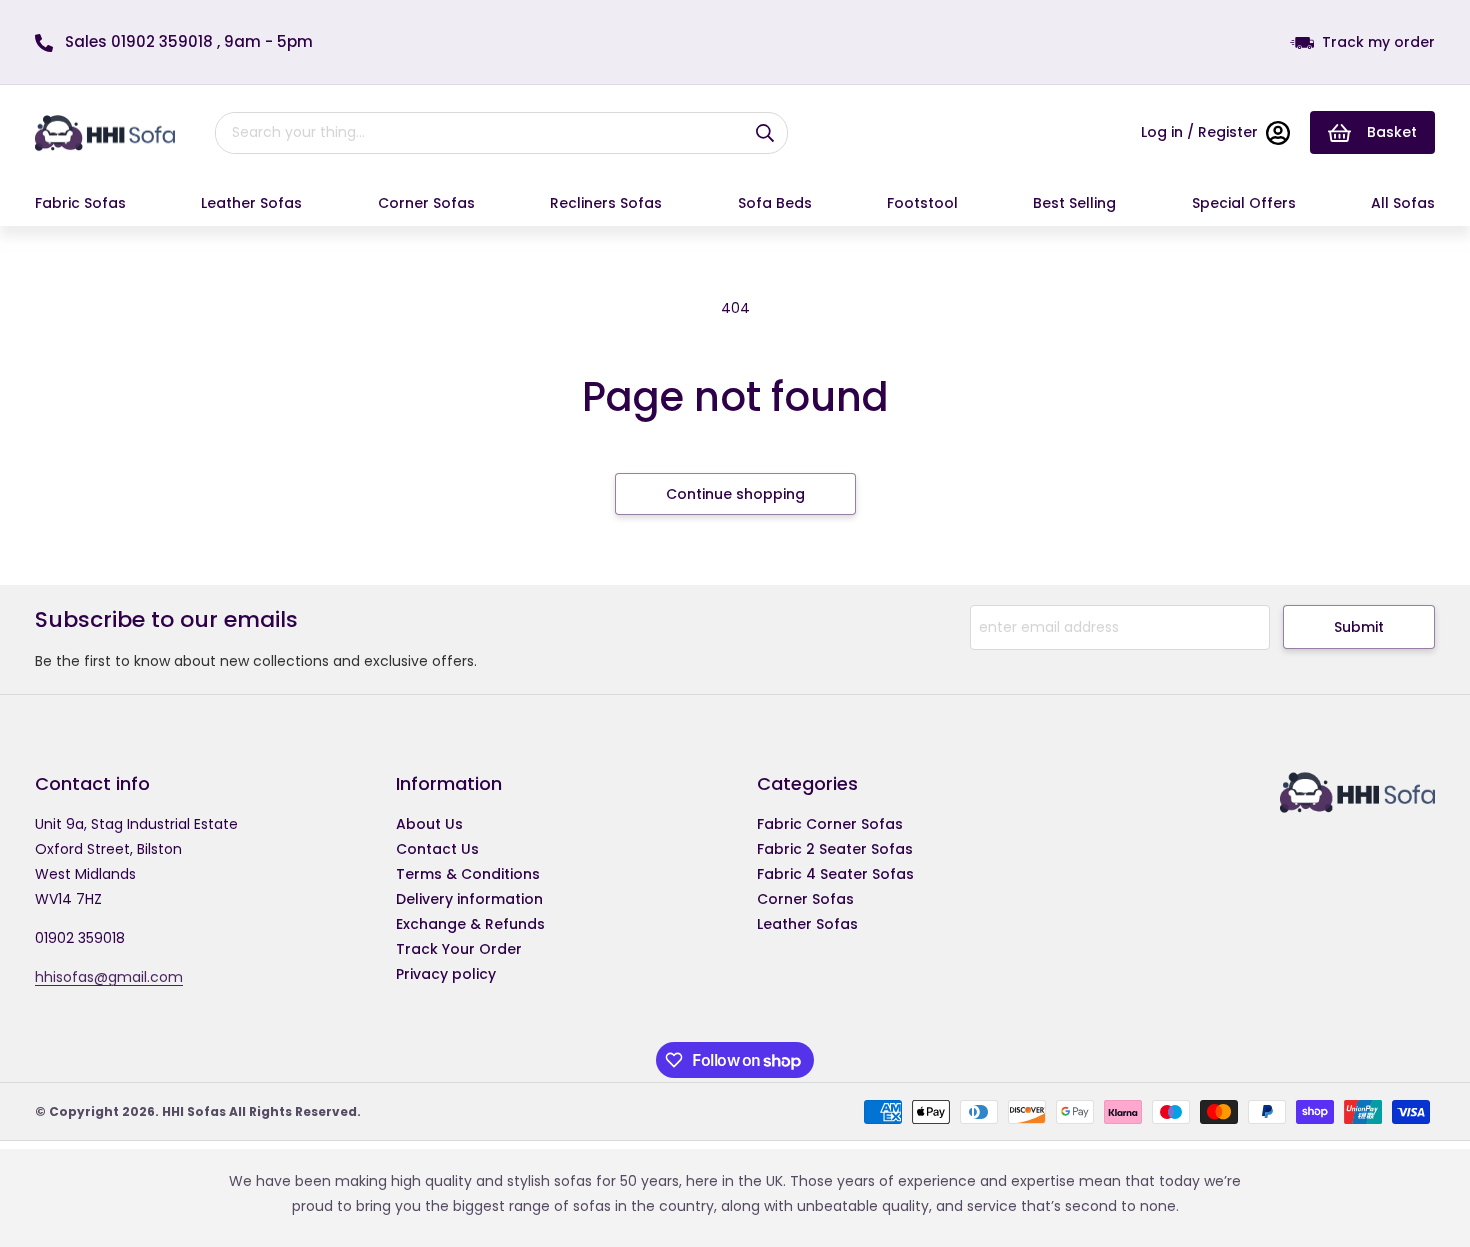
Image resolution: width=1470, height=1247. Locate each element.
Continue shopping (735, 494)
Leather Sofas (251, 203)
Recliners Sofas (606, 203)
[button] (80, 203)
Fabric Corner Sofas (830, 824)
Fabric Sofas (80, 203)
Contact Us (437, 849)
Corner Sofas (426, 203)
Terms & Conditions (468, 874)
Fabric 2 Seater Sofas (835, 849)
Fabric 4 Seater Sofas (835, 874)
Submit (1359, 627)
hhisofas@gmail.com (109, 977)
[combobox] (473, 133)
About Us (429, 824)
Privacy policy (446, 974)
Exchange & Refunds (470, 924)
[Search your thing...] (765, 133)
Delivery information (469, 899)
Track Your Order (459, 949)
